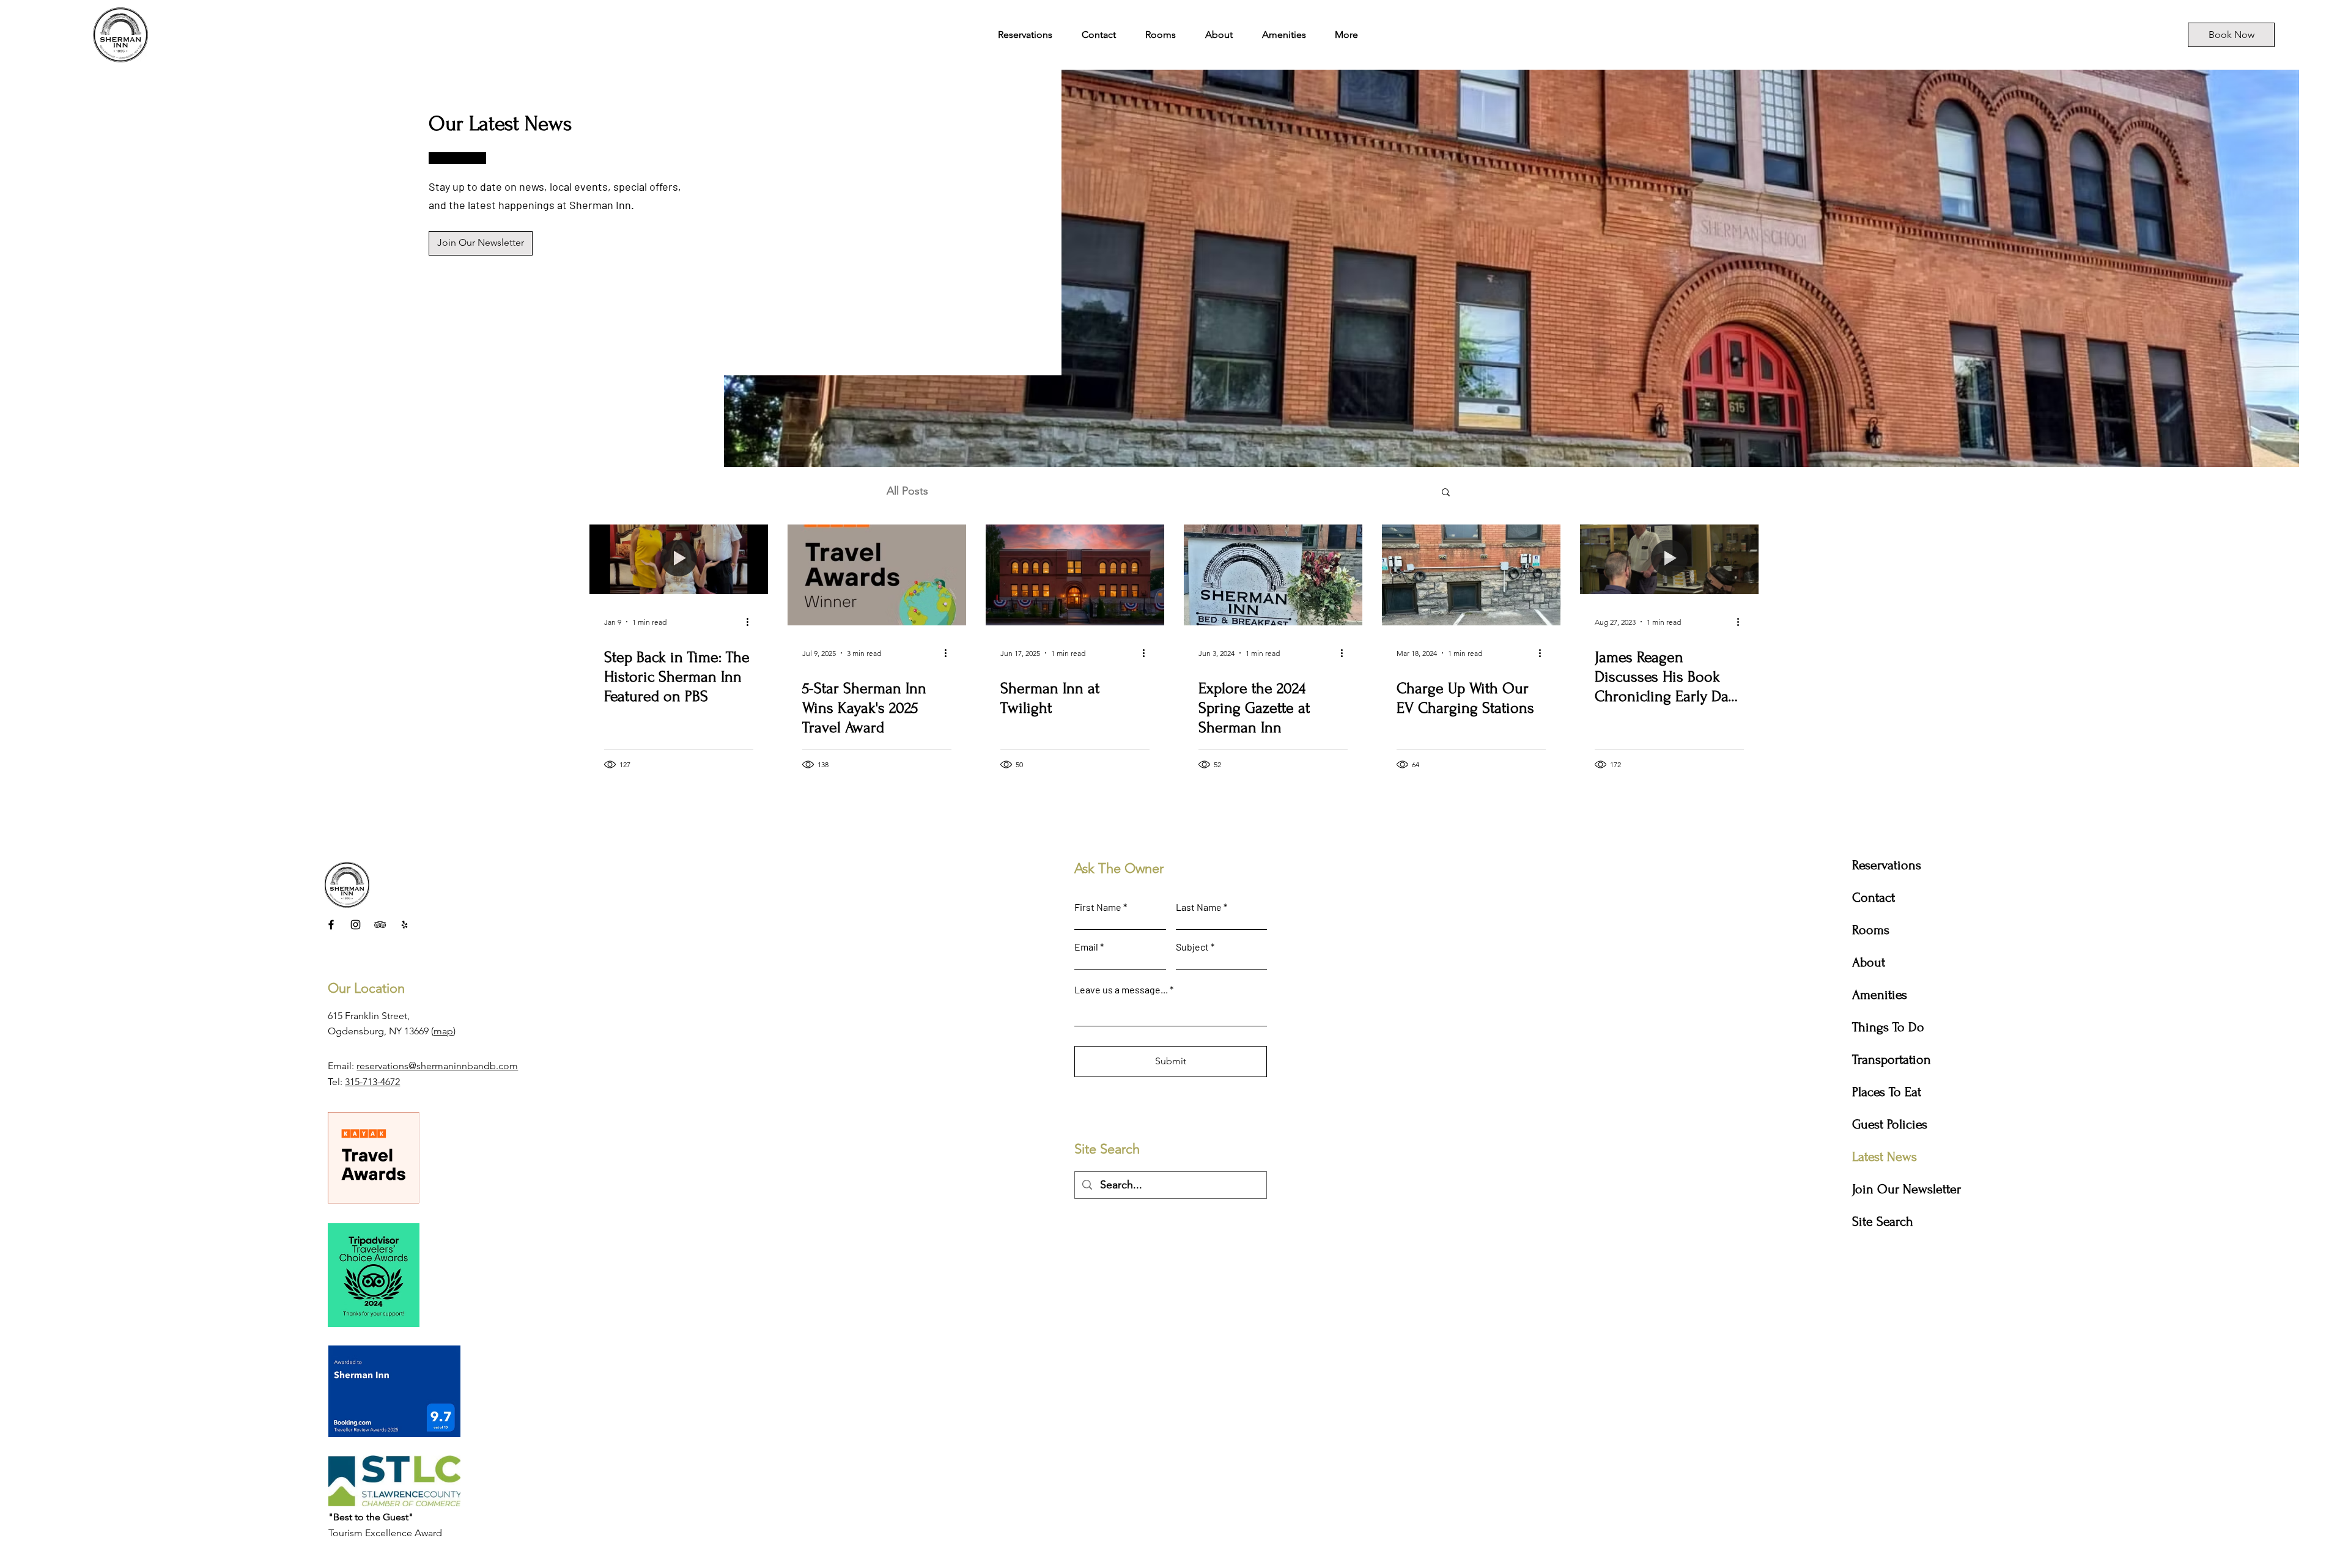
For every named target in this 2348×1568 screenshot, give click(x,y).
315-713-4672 (372, 1082)
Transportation (1892, 1059)
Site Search (1883, 1221)
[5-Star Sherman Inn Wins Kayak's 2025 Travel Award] (877, 575)
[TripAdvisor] (380, 925)
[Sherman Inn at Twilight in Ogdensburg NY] (1075, 575)
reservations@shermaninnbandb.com (437, 1066)
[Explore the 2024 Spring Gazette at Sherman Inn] (1273, 575)
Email (1086, 947)
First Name (1098, 907)
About (1869, 962)
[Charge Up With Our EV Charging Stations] (1471, 575)
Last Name (1199, 907)
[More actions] (751, 622)
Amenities (1880, 995)
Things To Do (1888, 1027)
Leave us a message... (1121, 990)
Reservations (1887, 865)
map (443, 1031)
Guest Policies (1890, 1124)
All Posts (907, 491)
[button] (1446, 493)
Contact (1874, 897)
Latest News (1885, 1157)
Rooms (1871, 930)
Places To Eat (1887, 1092)
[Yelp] (404, 925)
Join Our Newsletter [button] (1907, 1189)
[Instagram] (356, 925)
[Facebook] (331, 925)
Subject (1192, 947)
